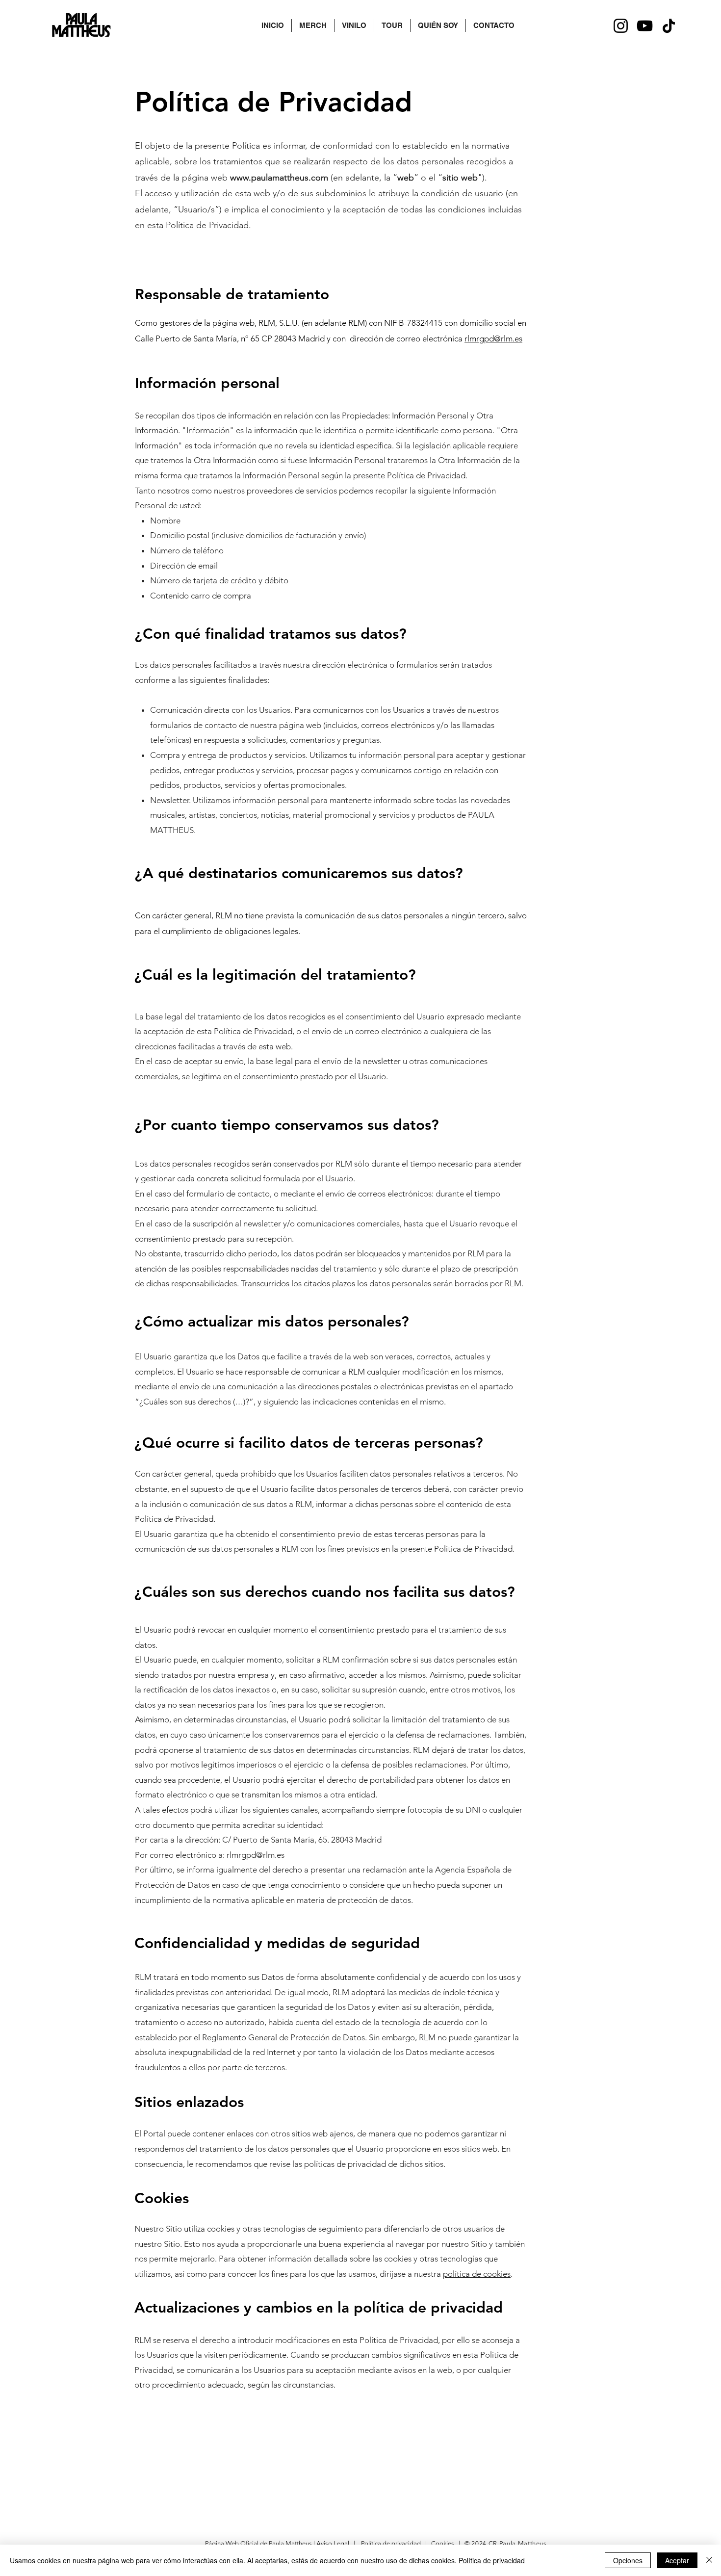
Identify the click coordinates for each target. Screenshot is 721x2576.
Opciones (628, 2560)
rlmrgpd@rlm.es (493, 338)
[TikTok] (669, 26)
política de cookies (477, 2274)
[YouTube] (645, 26)
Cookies (443, 2543)
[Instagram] (621, 26)
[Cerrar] (709, 2560)
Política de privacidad (392, 2543)
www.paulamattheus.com (279, 178)
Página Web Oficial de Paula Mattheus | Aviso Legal (278, 2543)
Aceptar (677, 2560)
